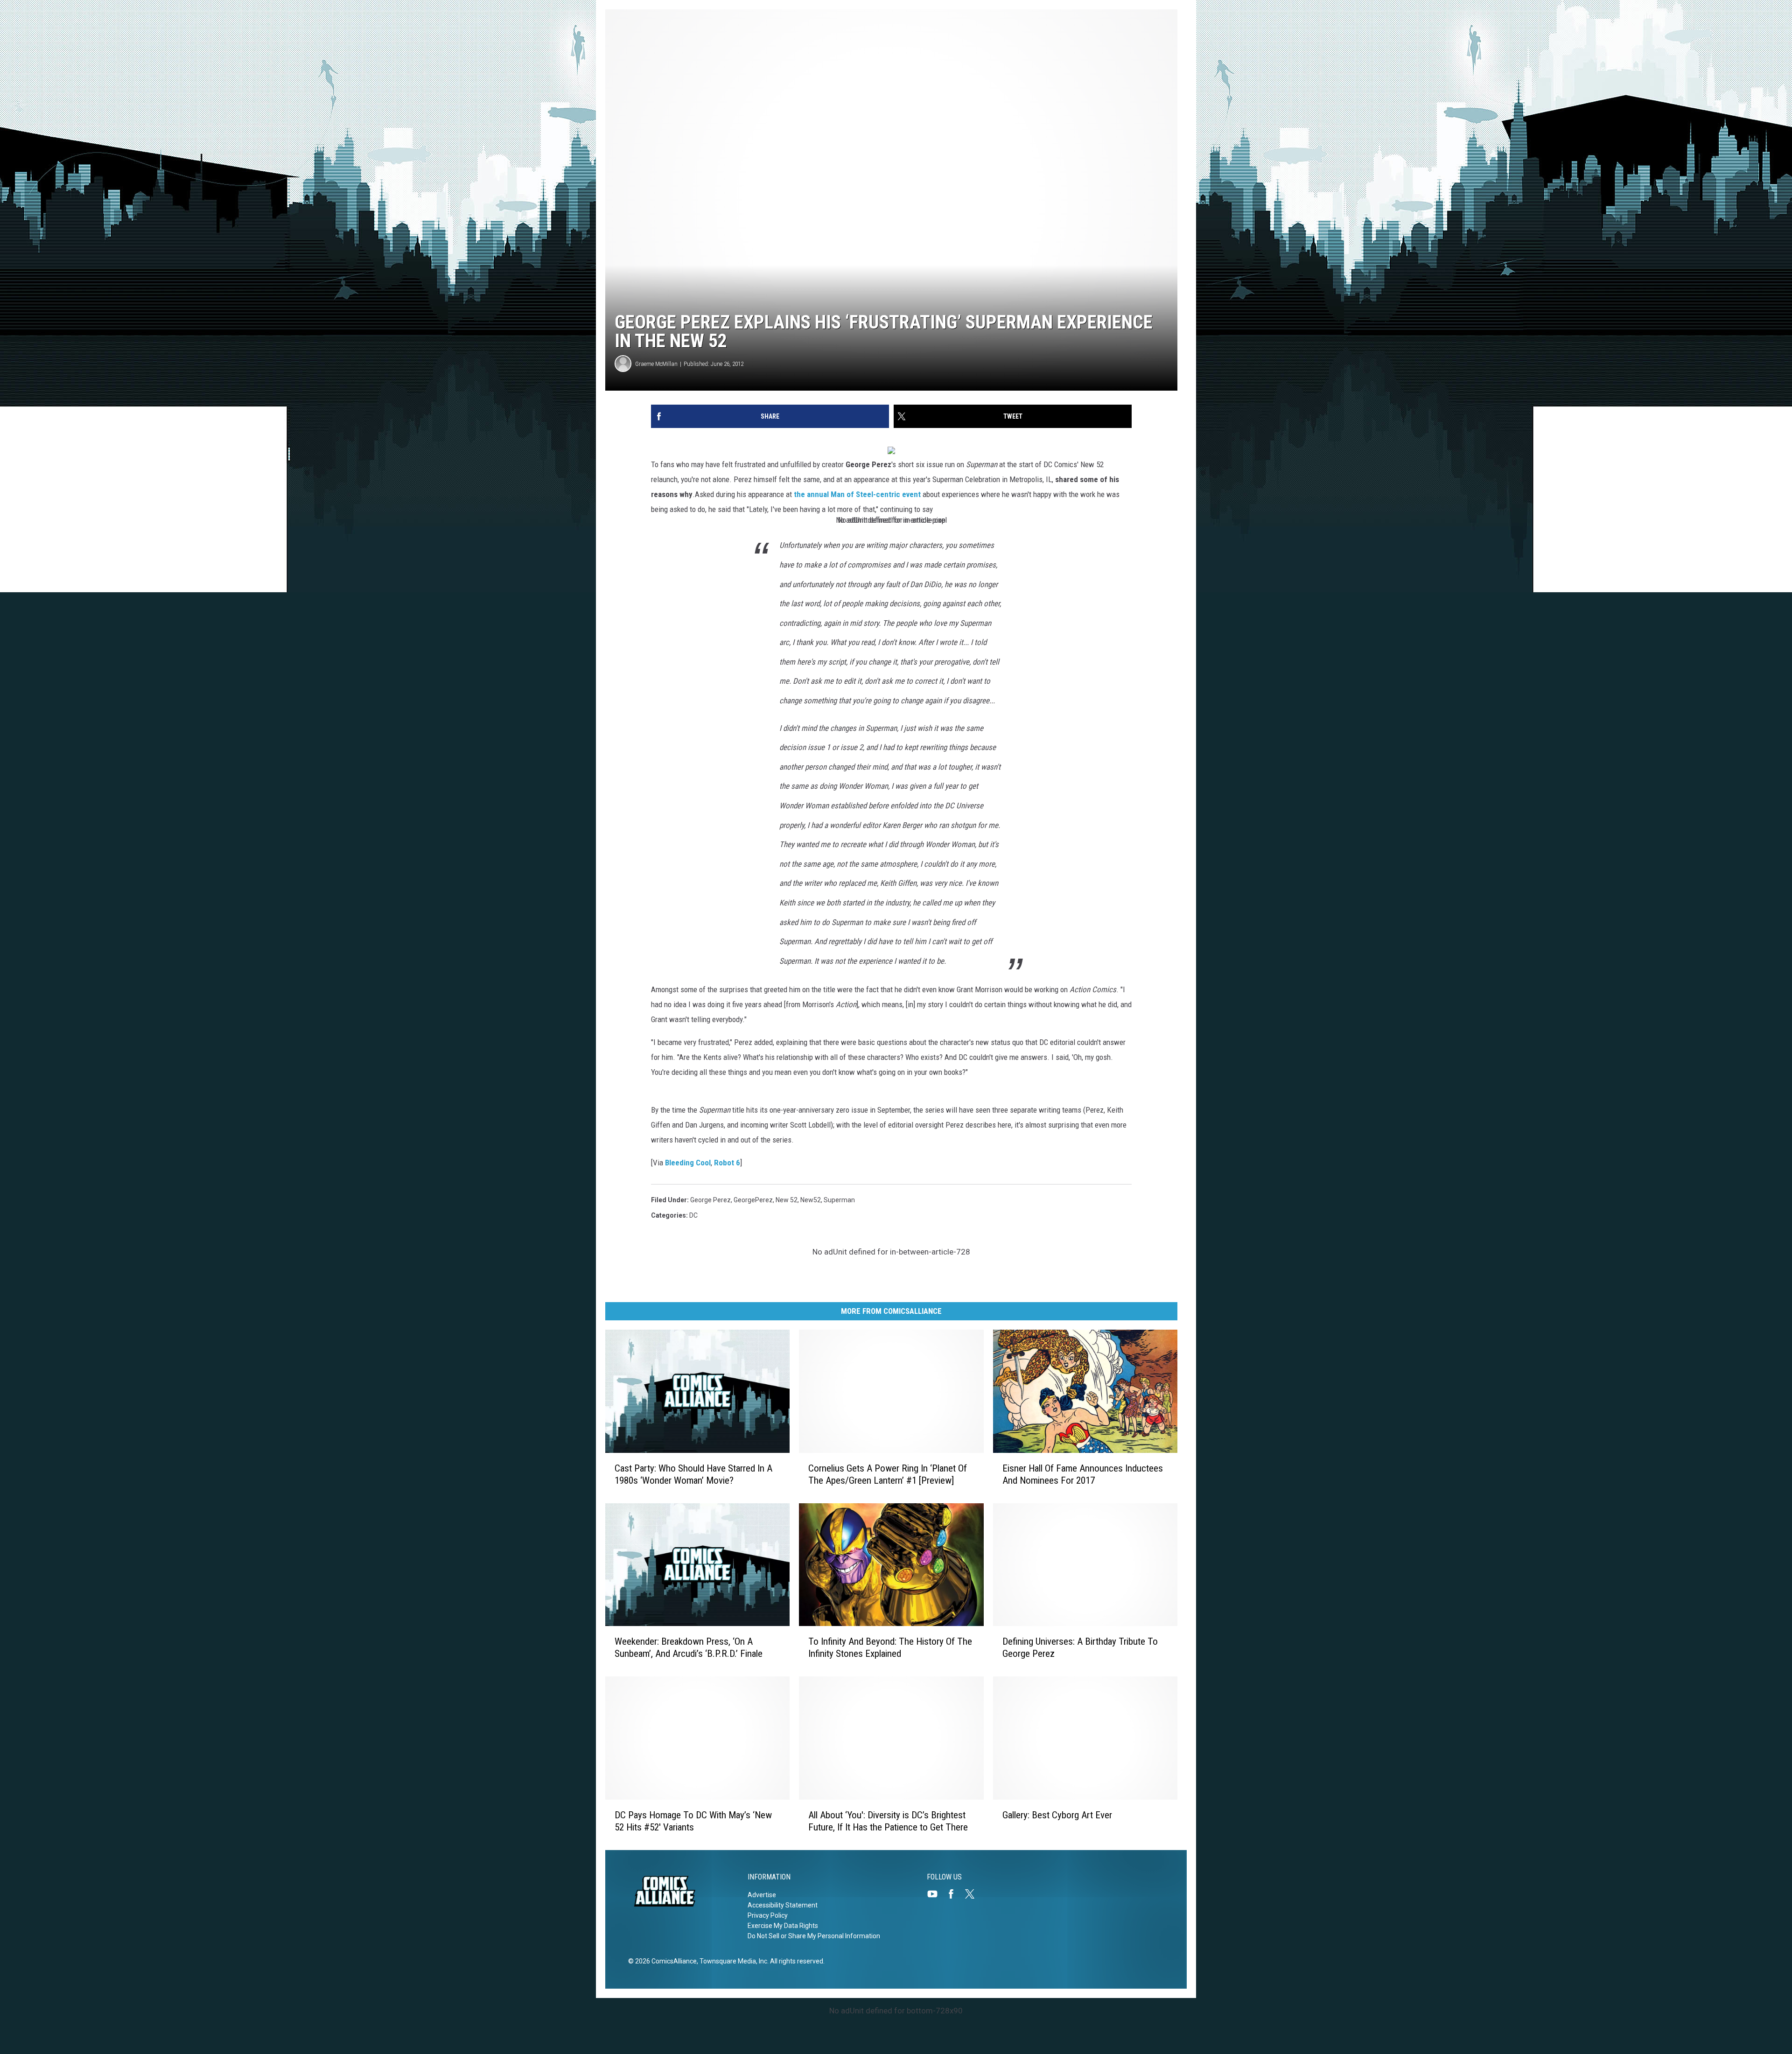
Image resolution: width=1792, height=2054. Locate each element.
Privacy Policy (768, 1915)
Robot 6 (727, 1163)
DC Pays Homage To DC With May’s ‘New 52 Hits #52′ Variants (693, 1821)
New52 (811, 1200)
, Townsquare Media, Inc (732, 1961)
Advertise (762, 1895)
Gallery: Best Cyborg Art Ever (1057, 1815)
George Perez (710, 1200)
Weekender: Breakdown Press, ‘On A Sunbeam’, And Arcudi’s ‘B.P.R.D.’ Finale (689, 1648)
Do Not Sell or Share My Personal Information (814, 1936)
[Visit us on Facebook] (955, 1894)
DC (693, 1215)
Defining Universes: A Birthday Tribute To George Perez (1080, 1648)
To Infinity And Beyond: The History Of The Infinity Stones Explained (890, 1648)
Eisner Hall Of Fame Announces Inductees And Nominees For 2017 (1083, 1474)
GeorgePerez (753, 1200)
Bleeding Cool (688, 1163)
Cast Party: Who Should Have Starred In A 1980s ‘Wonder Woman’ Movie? (693, 1474)
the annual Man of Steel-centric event (857, 494)
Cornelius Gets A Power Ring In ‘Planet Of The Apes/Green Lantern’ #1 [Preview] (888, 1474)
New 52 (787, 1200)
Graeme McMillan (656, 364)
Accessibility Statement (783, 1905)
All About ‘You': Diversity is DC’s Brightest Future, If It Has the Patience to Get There (888, 1821)
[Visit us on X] (973, 1894)
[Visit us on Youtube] (936, 1894)
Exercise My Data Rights (783, 1926)
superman (839, 1200)
